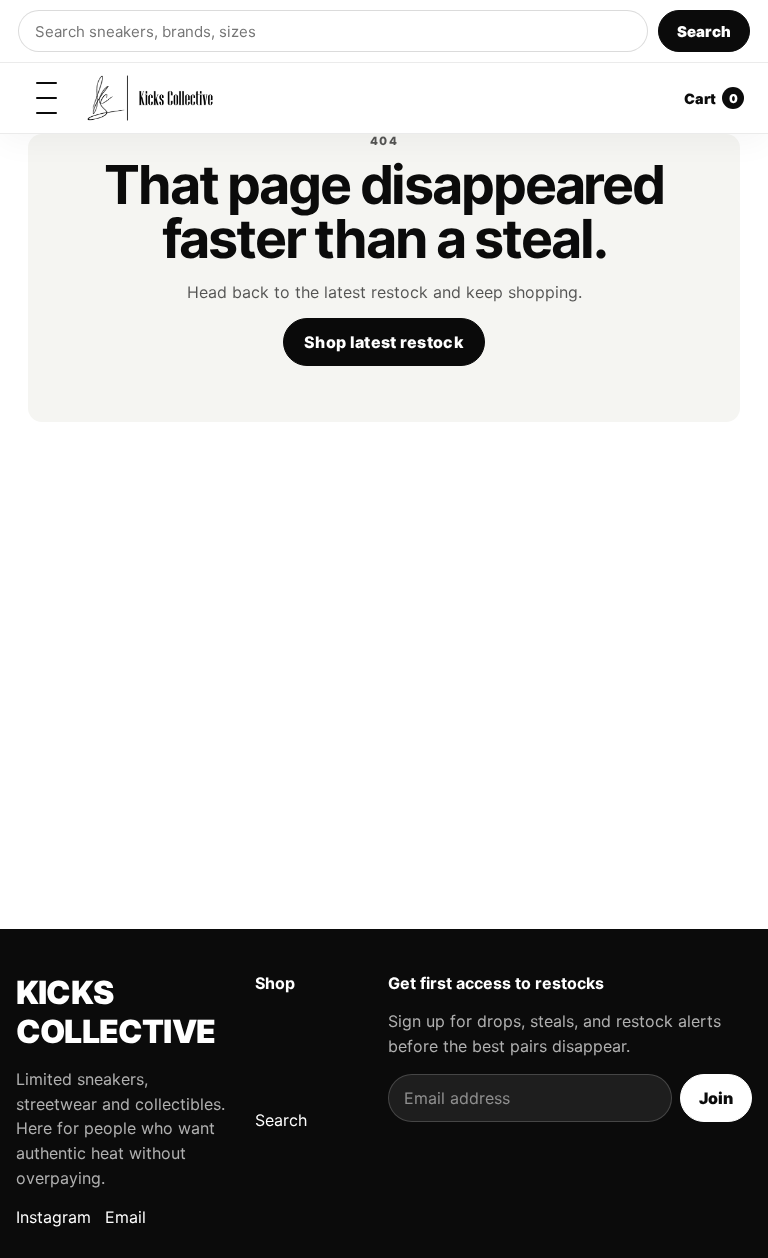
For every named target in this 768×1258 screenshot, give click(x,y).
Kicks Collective (115, 1012)
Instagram (53, 1217)
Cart (711, 98)
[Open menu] (46, 98)
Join (716, 1098)
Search (704, 31)
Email (125, 1217)
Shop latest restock (384, 342)
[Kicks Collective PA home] (150, 98)
